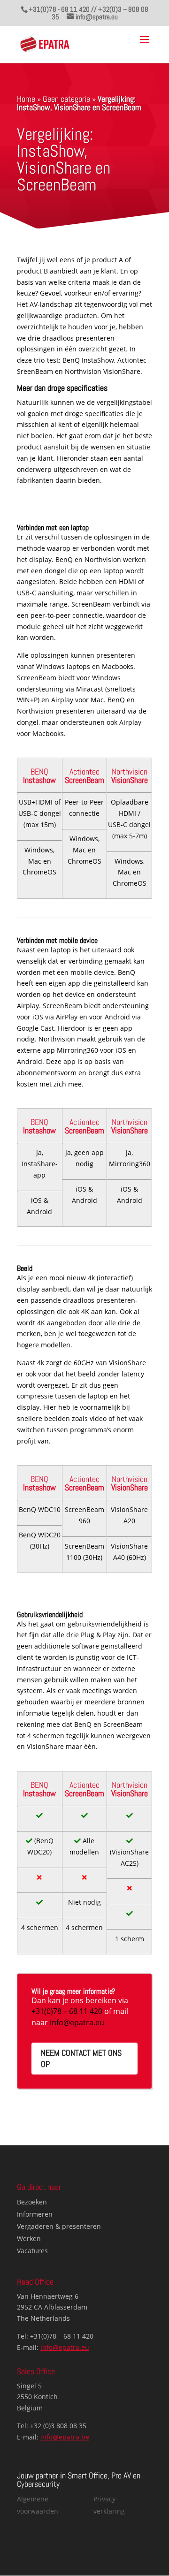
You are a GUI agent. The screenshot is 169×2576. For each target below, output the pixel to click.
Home (26, 99)
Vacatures (32, 2251)
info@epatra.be (65, 2437)
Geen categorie (66, 99)
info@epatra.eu (77, 2022)
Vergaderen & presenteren (59, 2226)
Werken (29, 2238)
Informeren (35, 2214)
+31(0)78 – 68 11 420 (67, 2011)
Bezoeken (32, 2202)
